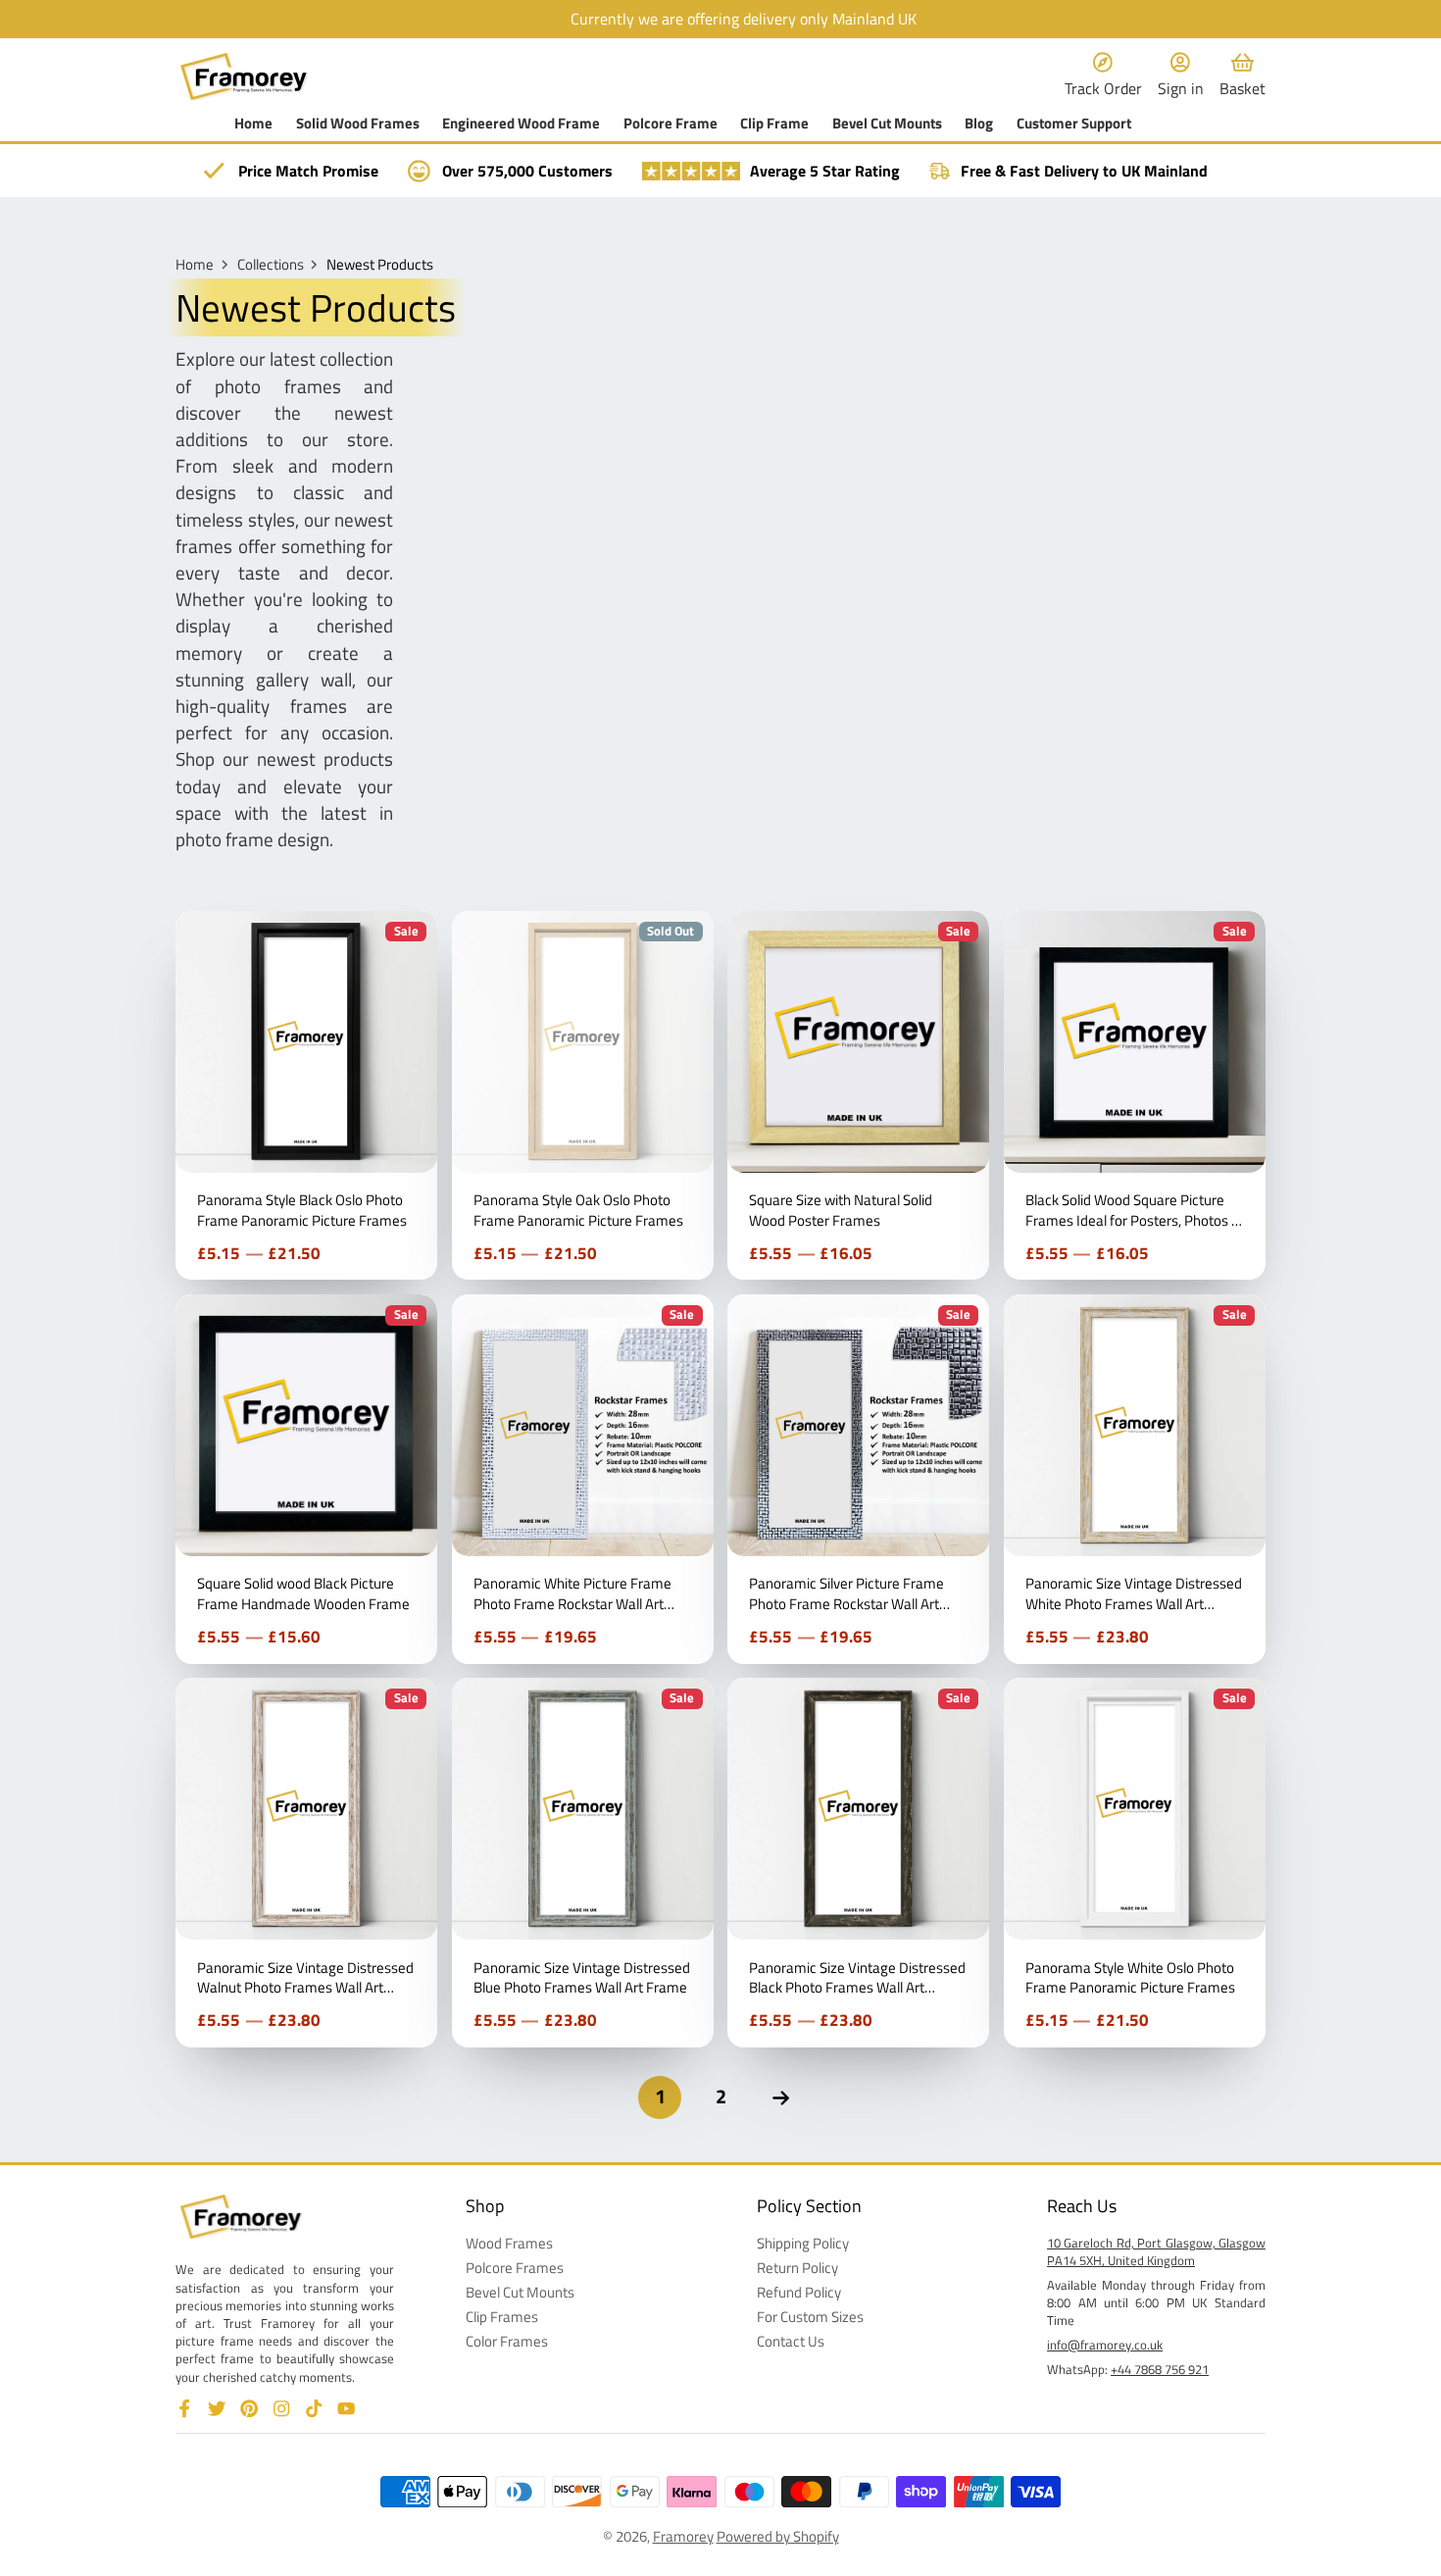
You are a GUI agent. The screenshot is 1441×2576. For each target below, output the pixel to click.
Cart (1242, 76)
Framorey (683, 2536)
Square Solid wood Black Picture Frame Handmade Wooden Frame (306, 1479)
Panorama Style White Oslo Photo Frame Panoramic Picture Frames (1135, 1862)
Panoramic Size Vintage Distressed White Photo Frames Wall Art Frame (1135, 1479)
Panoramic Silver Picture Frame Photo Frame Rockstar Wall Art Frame (858, 1479)
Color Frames (507, 2342)
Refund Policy (799, 2293)
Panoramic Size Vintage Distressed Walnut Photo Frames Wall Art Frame (306, 1862)
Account (1181, 76)
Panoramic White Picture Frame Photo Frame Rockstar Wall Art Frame (583, 1479)
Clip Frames (502, 2318)
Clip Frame (774, 124)
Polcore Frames (515, 2269)
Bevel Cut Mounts (887, 124)
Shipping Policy (803, 2244)
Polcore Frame (671, 124)
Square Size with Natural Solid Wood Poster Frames (858, 1095)
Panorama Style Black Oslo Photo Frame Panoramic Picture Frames (306, 1095)
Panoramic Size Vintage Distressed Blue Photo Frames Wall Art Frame (583, 1862)
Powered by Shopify (778, 2536)
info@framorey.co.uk (1105, 2345)
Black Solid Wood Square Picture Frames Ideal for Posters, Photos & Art (1135, 1095)
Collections (271, 265)
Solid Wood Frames (358, 124)
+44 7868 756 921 (1160, 2369)
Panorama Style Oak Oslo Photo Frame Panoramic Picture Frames (583, 1095)
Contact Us (791, 2342)
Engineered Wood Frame (521, 124)
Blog (979, 124)
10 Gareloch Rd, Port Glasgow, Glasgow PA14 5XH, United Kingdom (1156, 2251)
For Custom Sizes (810, 2318)
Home (253, 124)
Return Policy (797, 2269)
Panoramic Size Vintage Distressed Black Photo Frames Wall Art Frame (858, 1862)
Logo (244, 76)
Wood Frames (509, 2244)
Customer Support (1074, 124)
